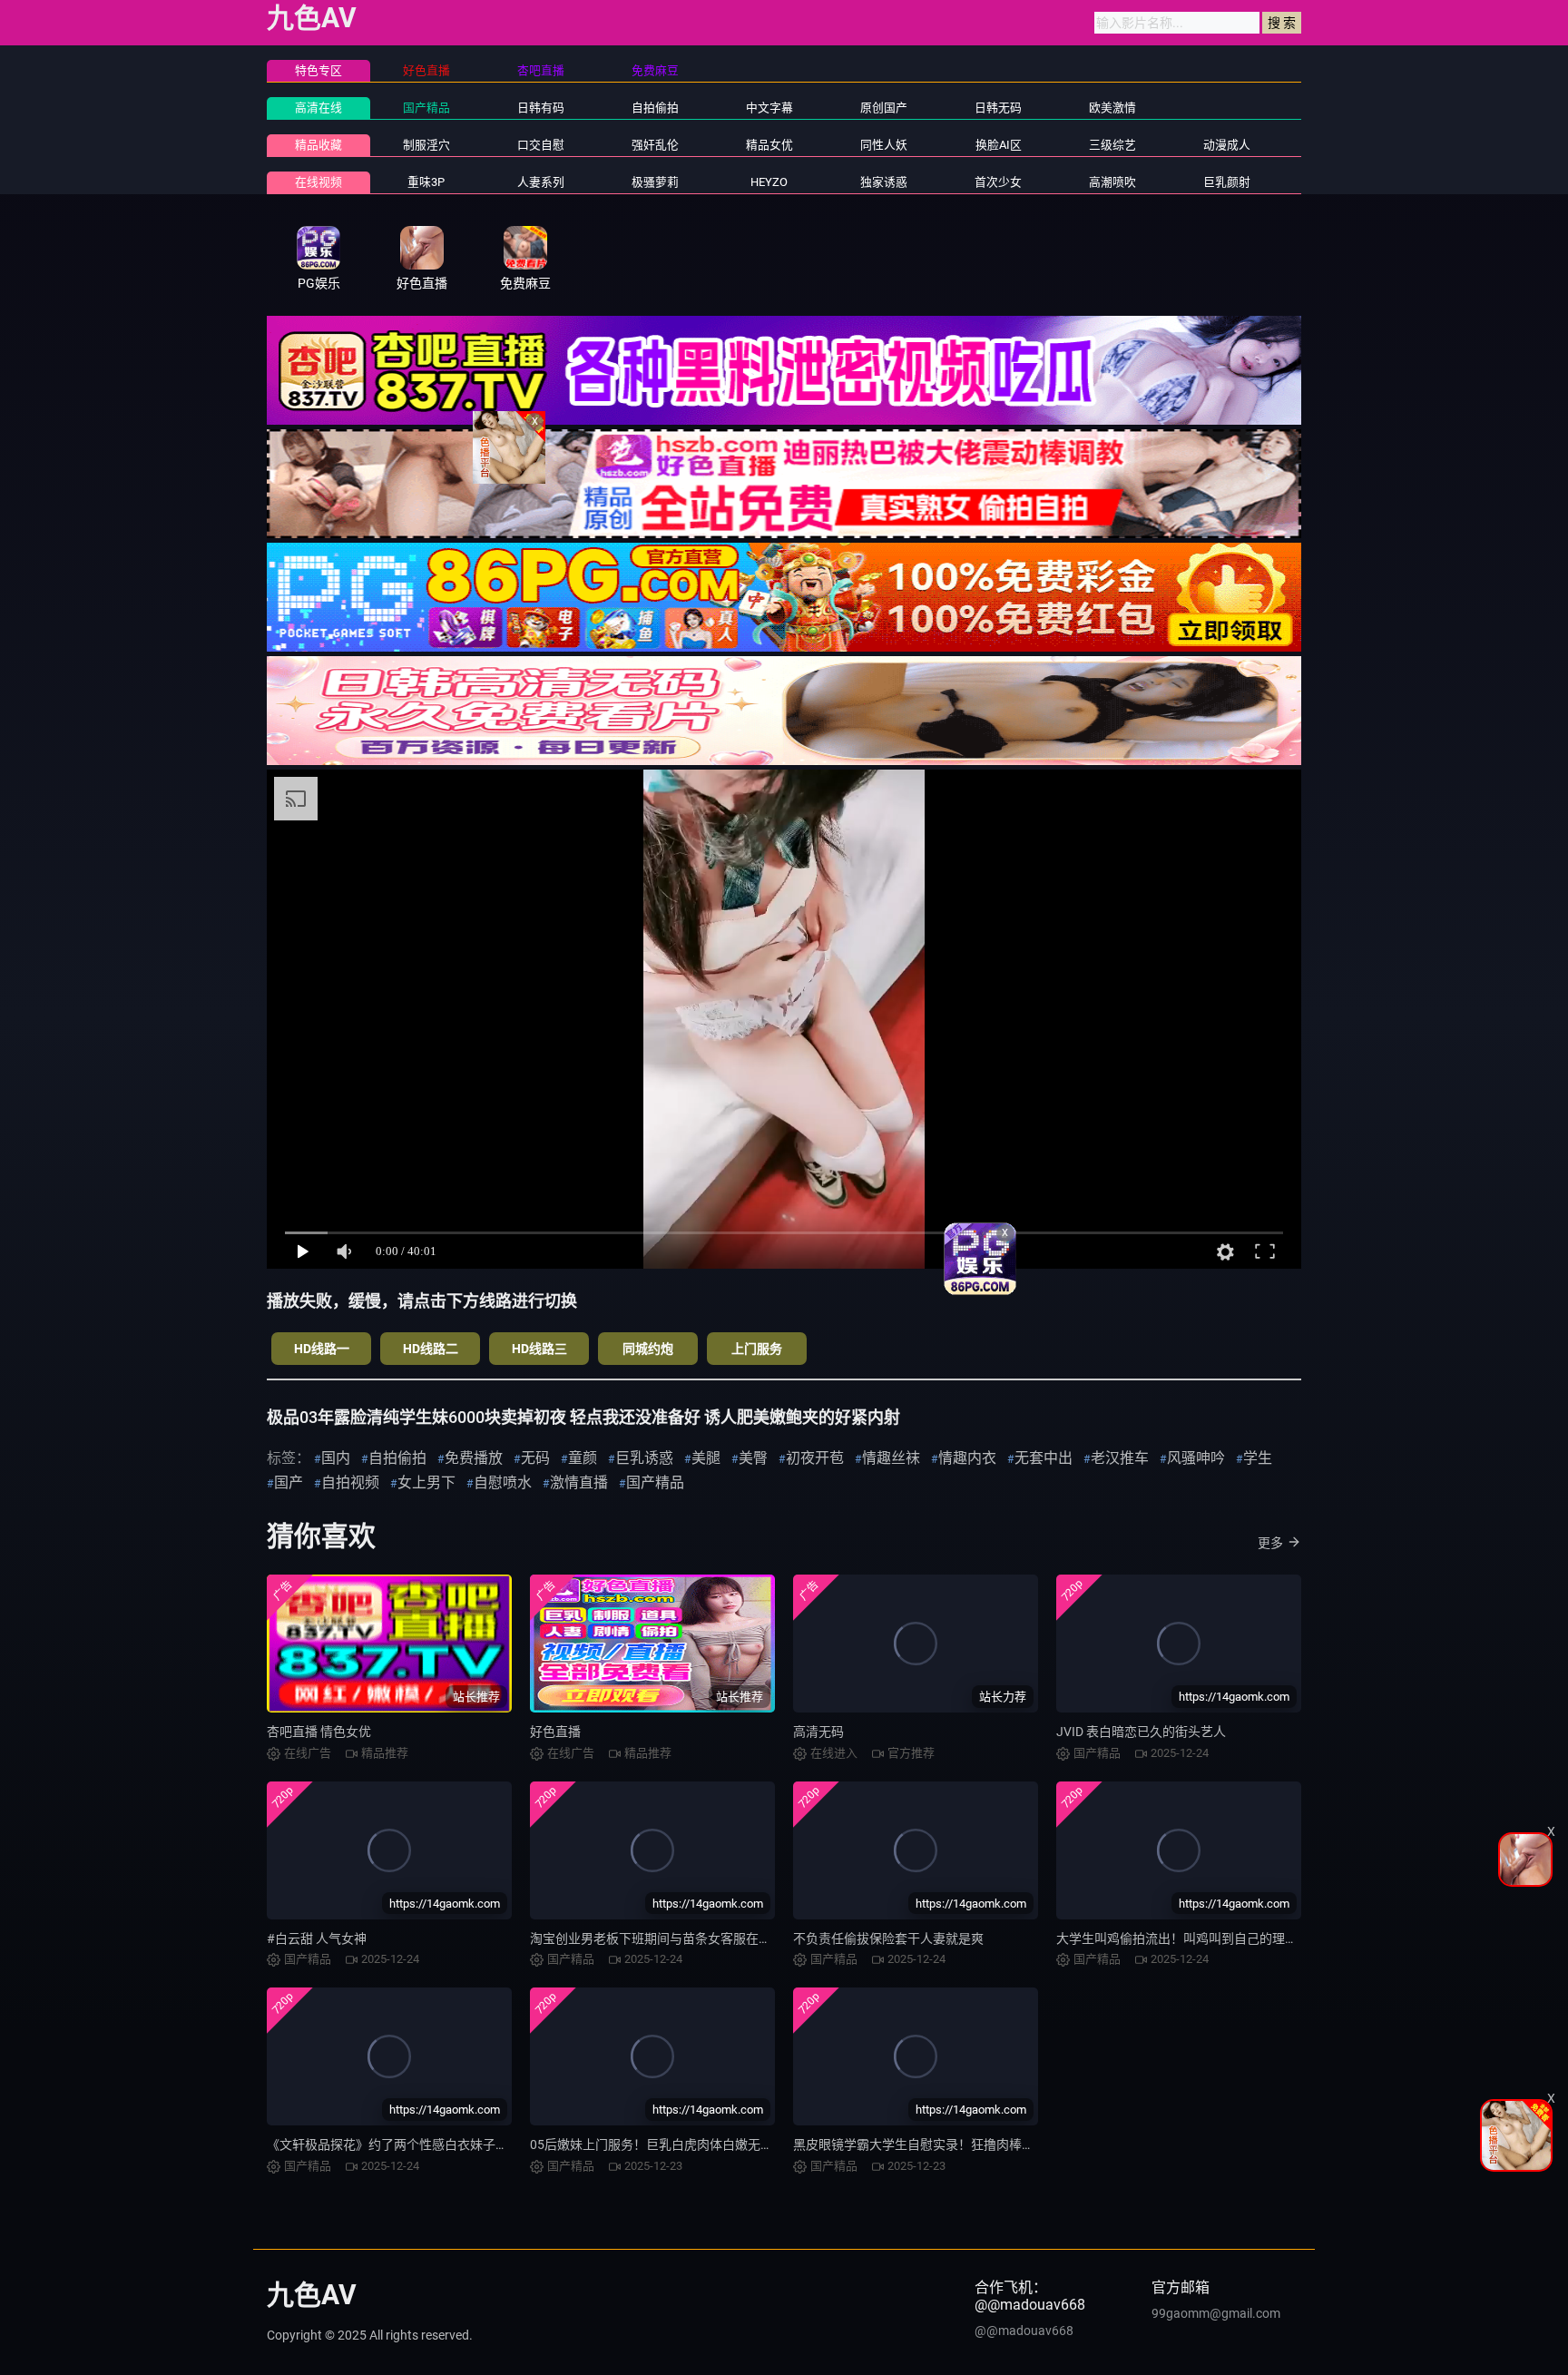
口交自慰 (541, 145)
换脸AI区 (999, 145)
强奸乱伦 (655, 145)
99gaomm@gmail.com (1216, 2313)
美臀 (753, 1458)
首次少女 (998, 182)
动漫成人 (1227, 145)
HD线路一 (322, 1349)
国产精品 (426, 108)
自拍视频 (350, 1482)
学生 (1258, 1458)
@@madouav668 (1024, 2331)
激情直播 (579, 1482)
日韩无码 (998, 108)
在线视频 (318, 182)
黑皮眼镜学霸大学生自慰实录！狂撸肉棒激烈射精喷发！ (952, 2144)
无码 (535, 1458)
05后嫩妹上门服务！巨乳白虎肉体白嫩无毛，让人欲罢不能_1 (702, 2144)
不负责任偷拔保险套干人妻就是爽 (888, 1938)
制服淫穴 (426, 145)
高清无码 (818, 1732)
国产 (289, 1482)
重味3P (426, 182)
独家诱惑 (884, 182)
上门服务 (757, 1349)
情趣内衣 (967, 1458)
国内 (336, 1458)
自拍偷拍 (655, 108)
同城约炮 (648, 1349)
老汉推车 (1120, 1458)
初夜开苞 (815, 1458)
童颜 (583, 1458)
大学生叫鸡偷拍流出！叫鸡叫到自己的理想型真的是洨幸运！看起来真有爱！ (1272, 1938)
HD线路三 (539, 1349)
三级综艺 (1112, 145)
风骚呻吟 (1196, 1458)
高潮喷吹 (1112, 182)
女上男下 (426, 1482)
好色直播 (555, 1732)
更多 (1270, 1543)
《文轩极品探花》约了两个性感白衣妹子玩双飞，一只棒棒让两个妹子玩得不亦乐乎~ (506, 2144)
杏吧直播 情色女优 (319, 1732)
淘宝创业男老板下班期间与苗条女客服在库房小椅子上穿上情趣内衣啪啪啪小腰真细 (765, 1938)
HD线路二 (431, 1349)
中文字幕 (769, 108)
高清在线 (318, 108)
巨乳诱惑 (644, 1458)
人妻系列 (541, 182)
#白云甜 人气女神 (317, 1938)
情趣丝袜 (891, 1458)
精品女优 (769, 145)
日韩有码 (541, 108)
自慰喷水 (503, 1482)
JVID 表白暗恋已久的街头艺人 (1141, 1732)
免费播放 (474, 1458)
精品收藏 (318, 145)
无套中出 (1044, 1458)
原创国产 (884, 108)
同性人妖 (884, 145)
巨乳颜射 (1227, 182)
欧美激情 (1112, 108)
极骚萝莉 (655, 182)
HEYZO (769, 182)
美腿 (706, 1458)
